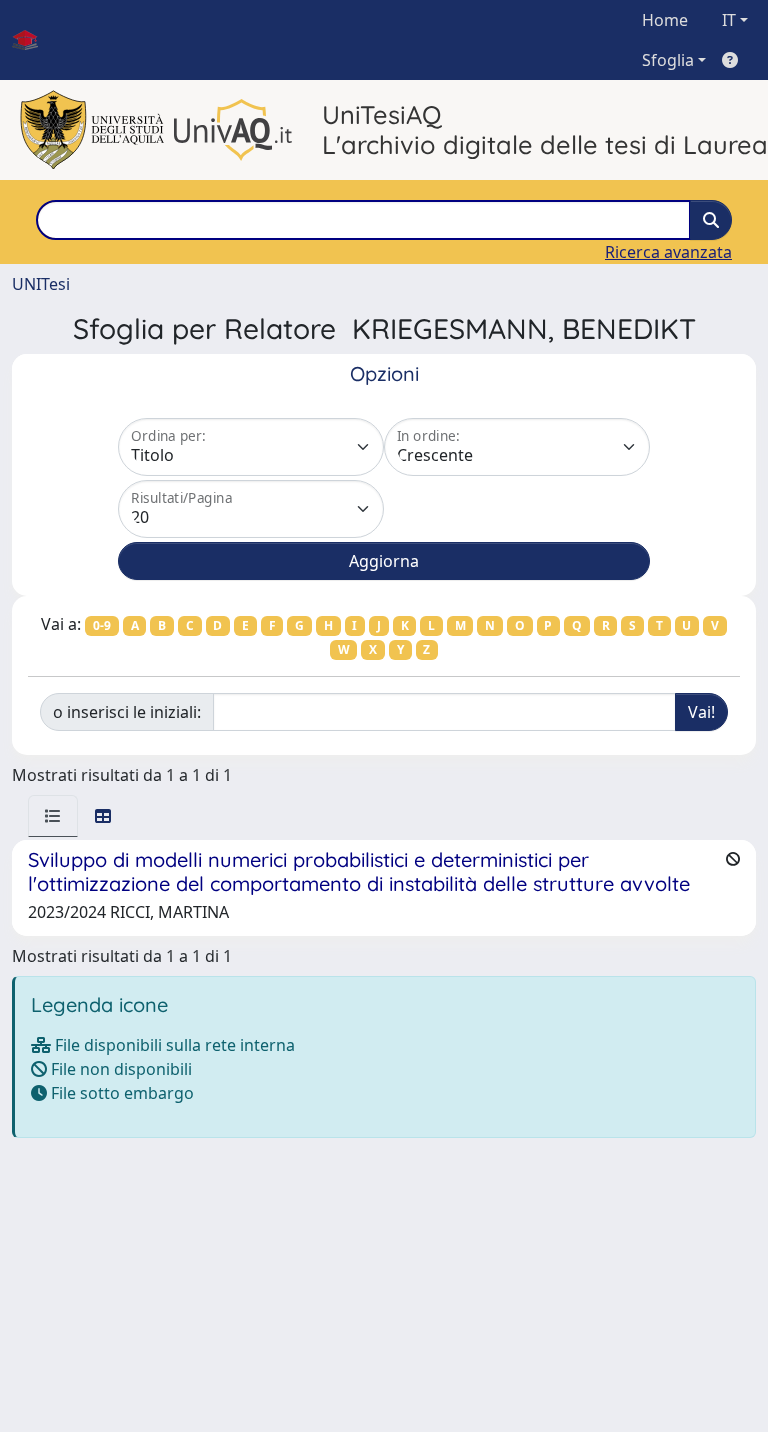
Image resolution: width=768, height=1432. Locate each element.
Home (665, 20)
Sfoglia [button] (668, 60)
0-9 (102, 625)
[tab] (53, 816)
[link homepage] (33, 40)
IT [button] (729, 20)
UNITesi (41, 284)
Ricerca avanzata (668, 252)
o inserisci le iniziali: (127, 712)
